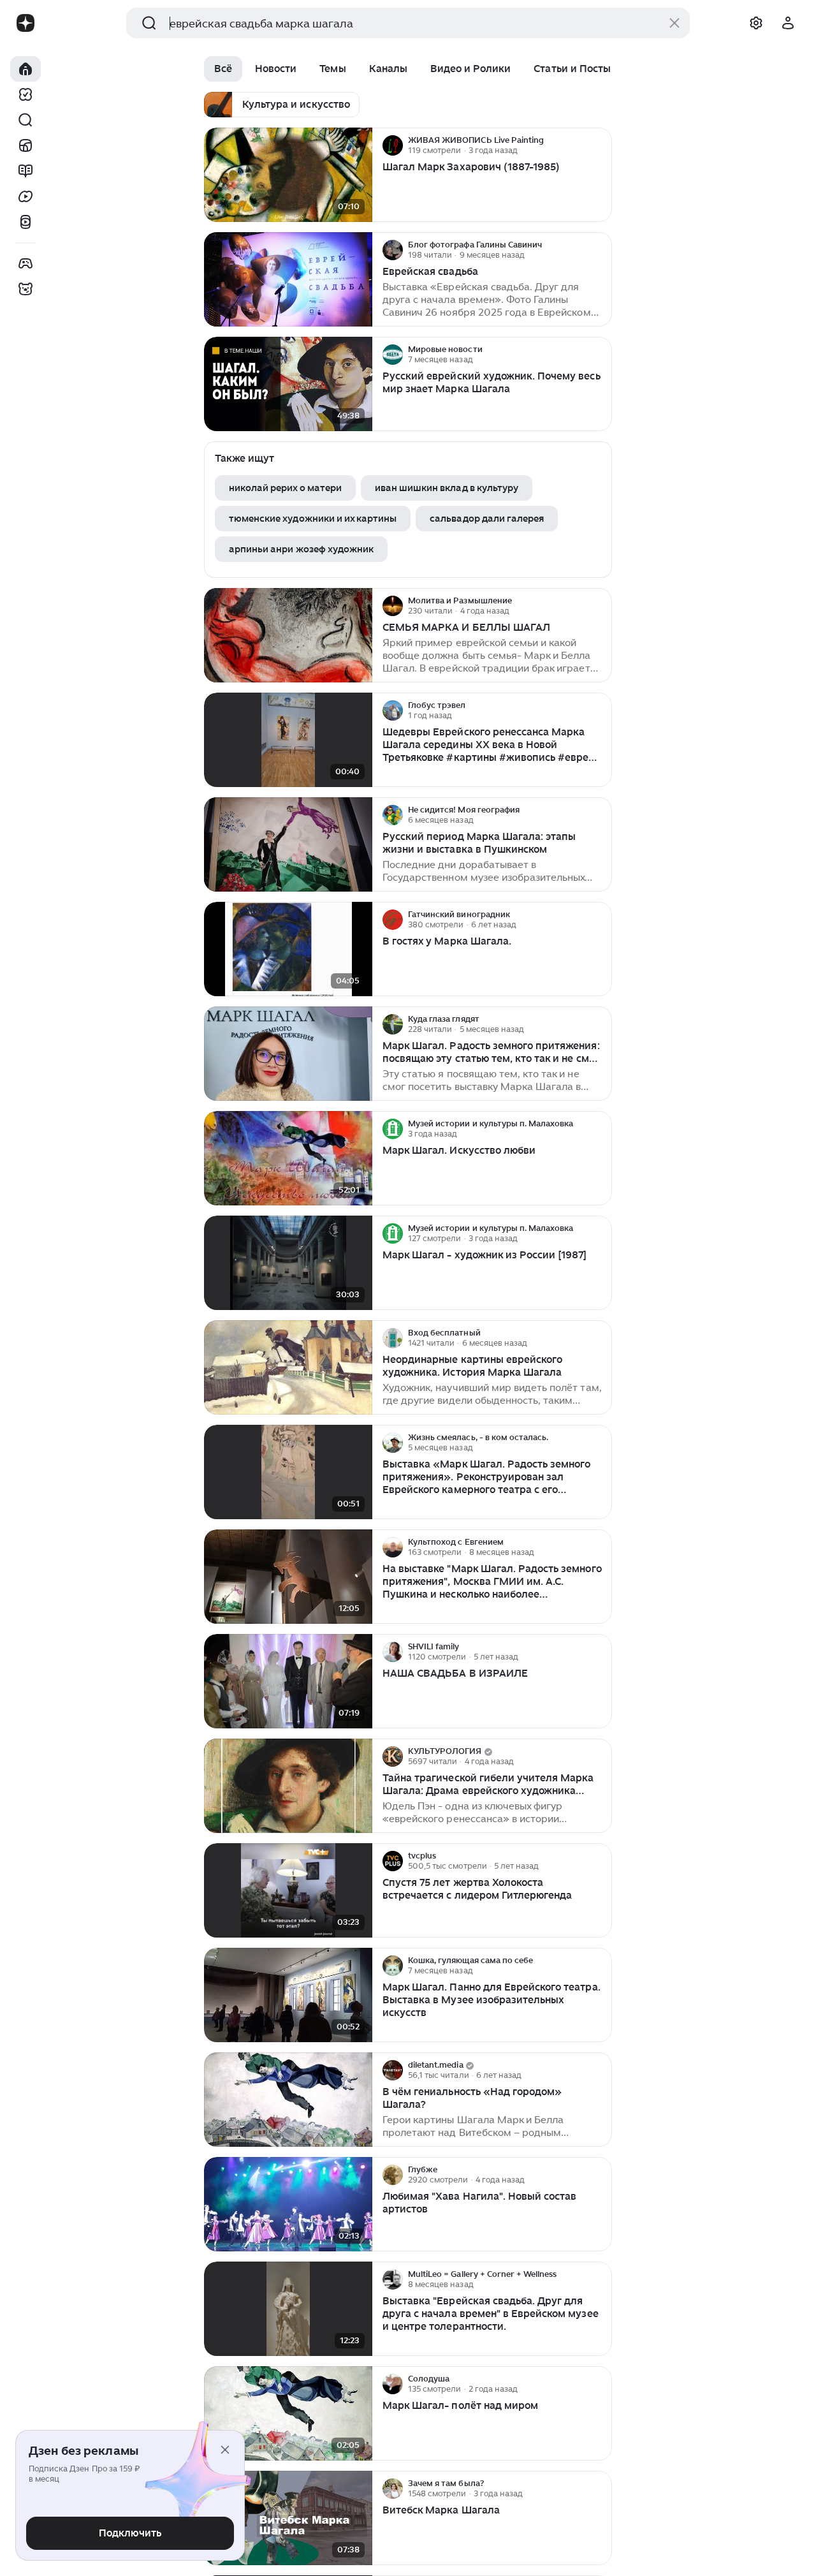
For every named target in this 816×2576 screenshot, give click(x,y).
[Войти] (788, 23)
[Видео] (25, 196)
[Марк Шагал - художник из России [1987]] (288, 1263)
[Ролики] (25, 222)
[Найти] (25, 120)
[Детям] (25, 289)
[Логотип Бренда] (25, 23)
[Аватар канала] (393, 145)
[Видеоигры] (25, 263)
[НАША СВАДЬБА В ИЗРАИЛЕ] (288, 1682)
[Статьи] (25, 171)
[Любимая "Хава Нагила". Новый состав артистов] (288, 2204)
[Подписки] (25, 94)
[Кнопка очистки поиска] (674, 23)
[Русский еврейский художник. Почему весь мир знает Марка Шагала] (288, 384)
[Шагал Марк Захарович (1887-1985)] (288, 175)
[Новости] (25, 145)
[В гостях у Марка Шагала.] (288, 949)
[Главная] (25, 69)
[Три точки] (601, 145)
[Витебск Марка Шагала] (288, 2518)
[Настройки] (756, 23)
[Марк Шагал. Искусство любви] (288, 1159)
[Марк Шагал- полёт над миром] (288, 2414)
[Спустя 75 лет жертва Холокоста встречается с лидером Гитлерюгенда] (288, 1891)
